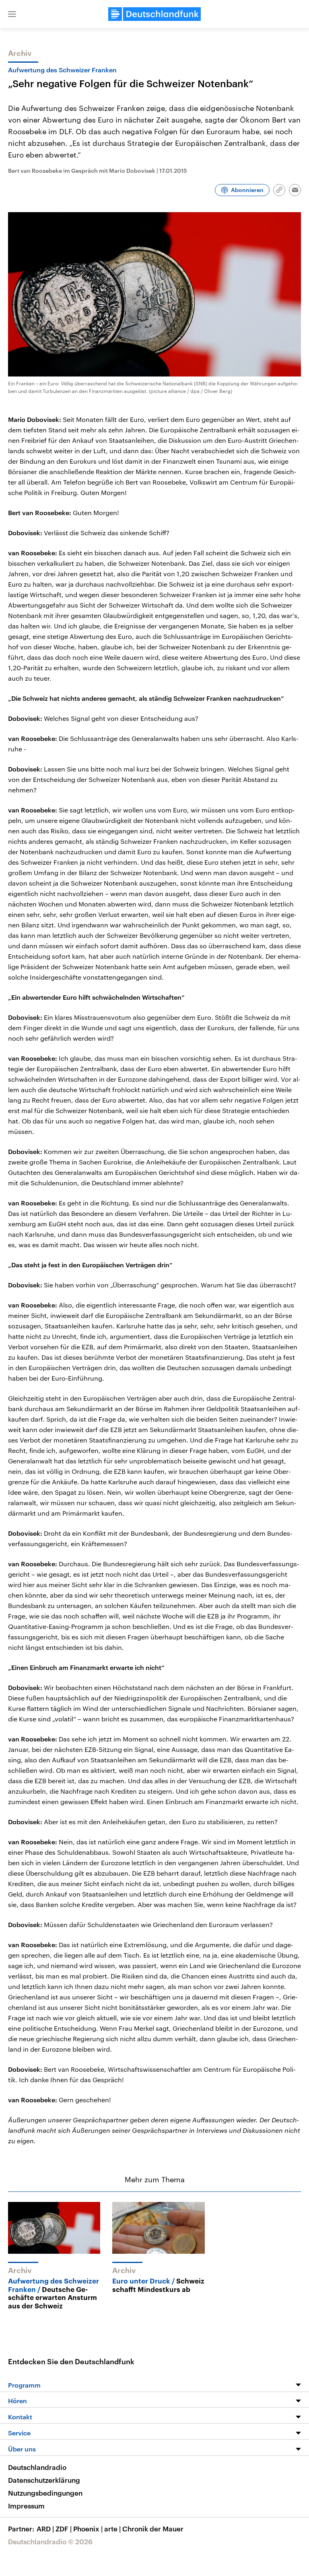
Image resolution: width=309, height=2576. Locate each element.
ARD (45, 2529)
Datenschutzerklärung (44, 2480)
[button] (12, 14)
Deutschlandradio (37, 2467)
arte (112, 2529)
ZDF (64, 2529)
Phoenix (88, 2529)
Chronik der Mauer (153, 2529)
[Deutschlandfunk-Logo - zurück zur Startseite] (154, 14)
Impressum (26, 2506)
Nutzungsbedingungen (45, 2493)
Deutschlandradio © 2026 (50, 2541)
